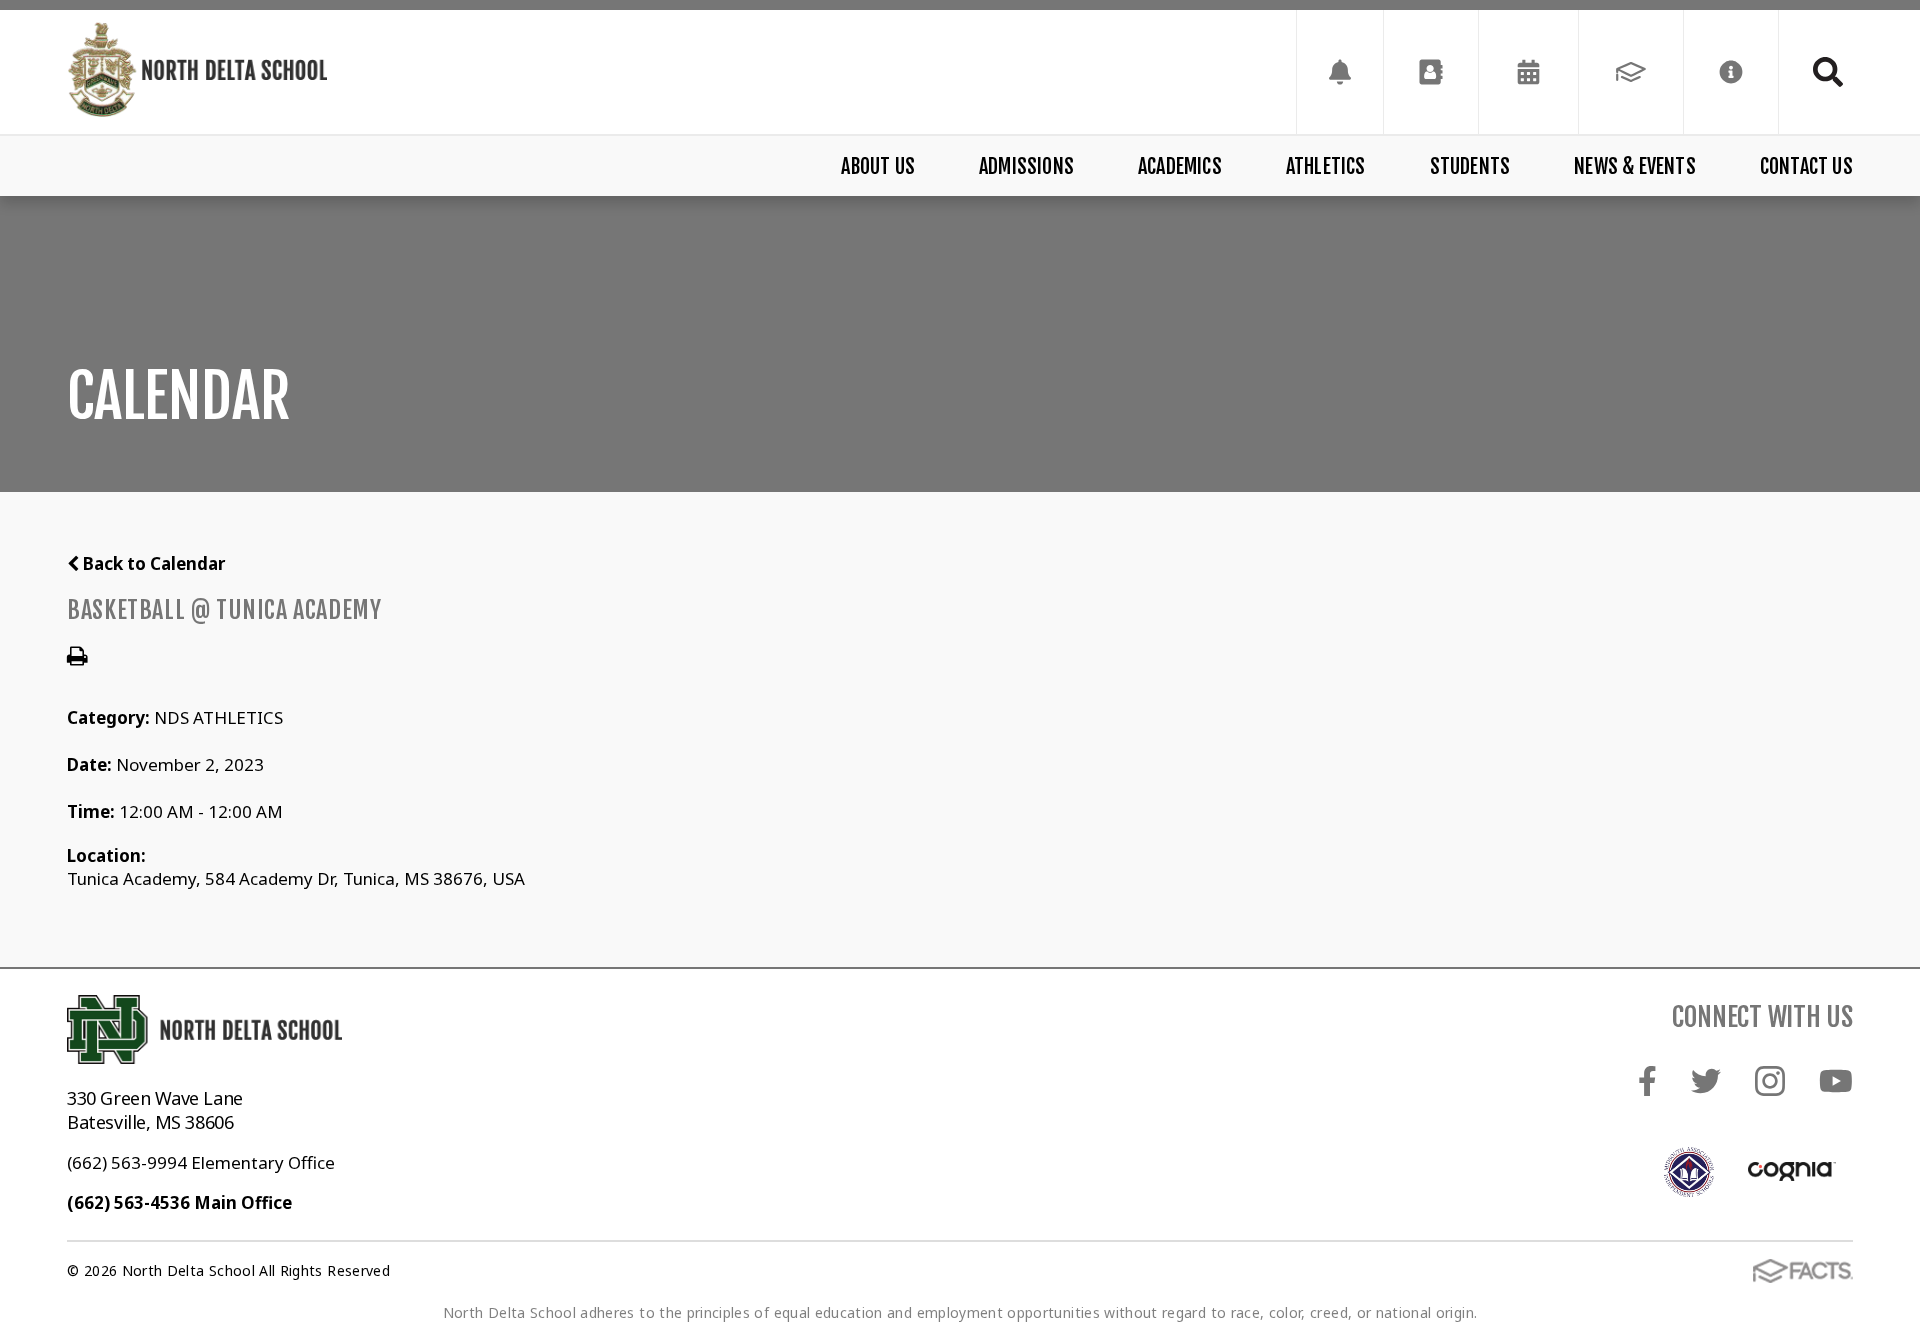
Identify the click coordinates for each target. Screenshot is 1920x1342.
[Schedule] (1340, 72)
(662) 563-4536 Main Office (179, 1202)
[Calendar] (1528, 72)
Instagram (1770, 1080)
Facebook (1648, 1080)
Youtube (1836, 1080)
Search (1816, 72)
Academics (1180, 166)
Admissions (1026, 166)
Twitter (1706, 1080)
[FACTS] (1631, 72)
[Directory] (1431, 72)
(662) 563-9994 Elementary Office (201, 1162)
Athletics (1326, 166)
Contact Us (1806, 166)
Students (1470, 166)
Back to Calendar (152, 563)
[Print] (77, 657)
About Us (878, 166)
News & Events (1635, 166)
